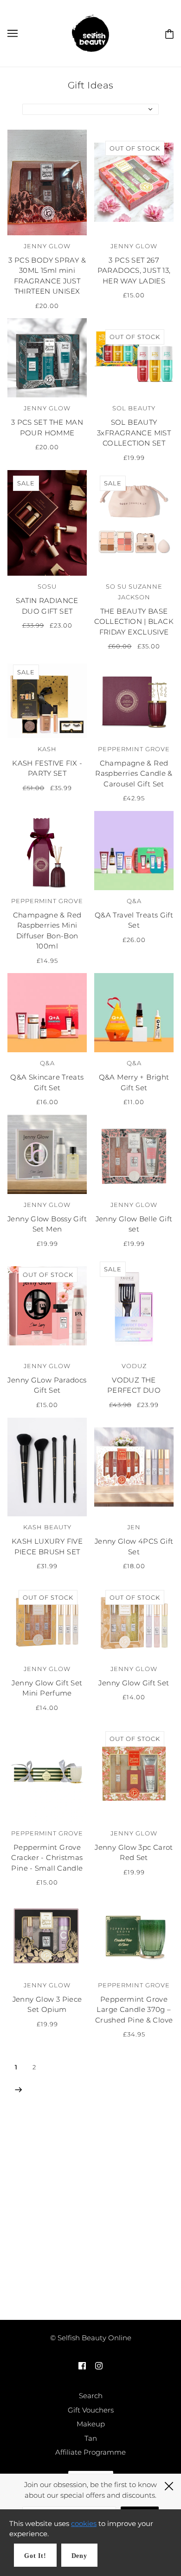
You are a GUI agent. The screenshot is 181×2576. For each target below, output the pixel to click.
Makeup (91, 2424)
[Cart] (168, 33)
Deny (79, 2556)
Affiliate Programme (90, 2452)
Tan (91, 2438)
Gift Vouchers (91, 2410)
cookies (84, 2523)
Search (91, 2396)
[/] (90, 33)
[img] (82, 2366)
